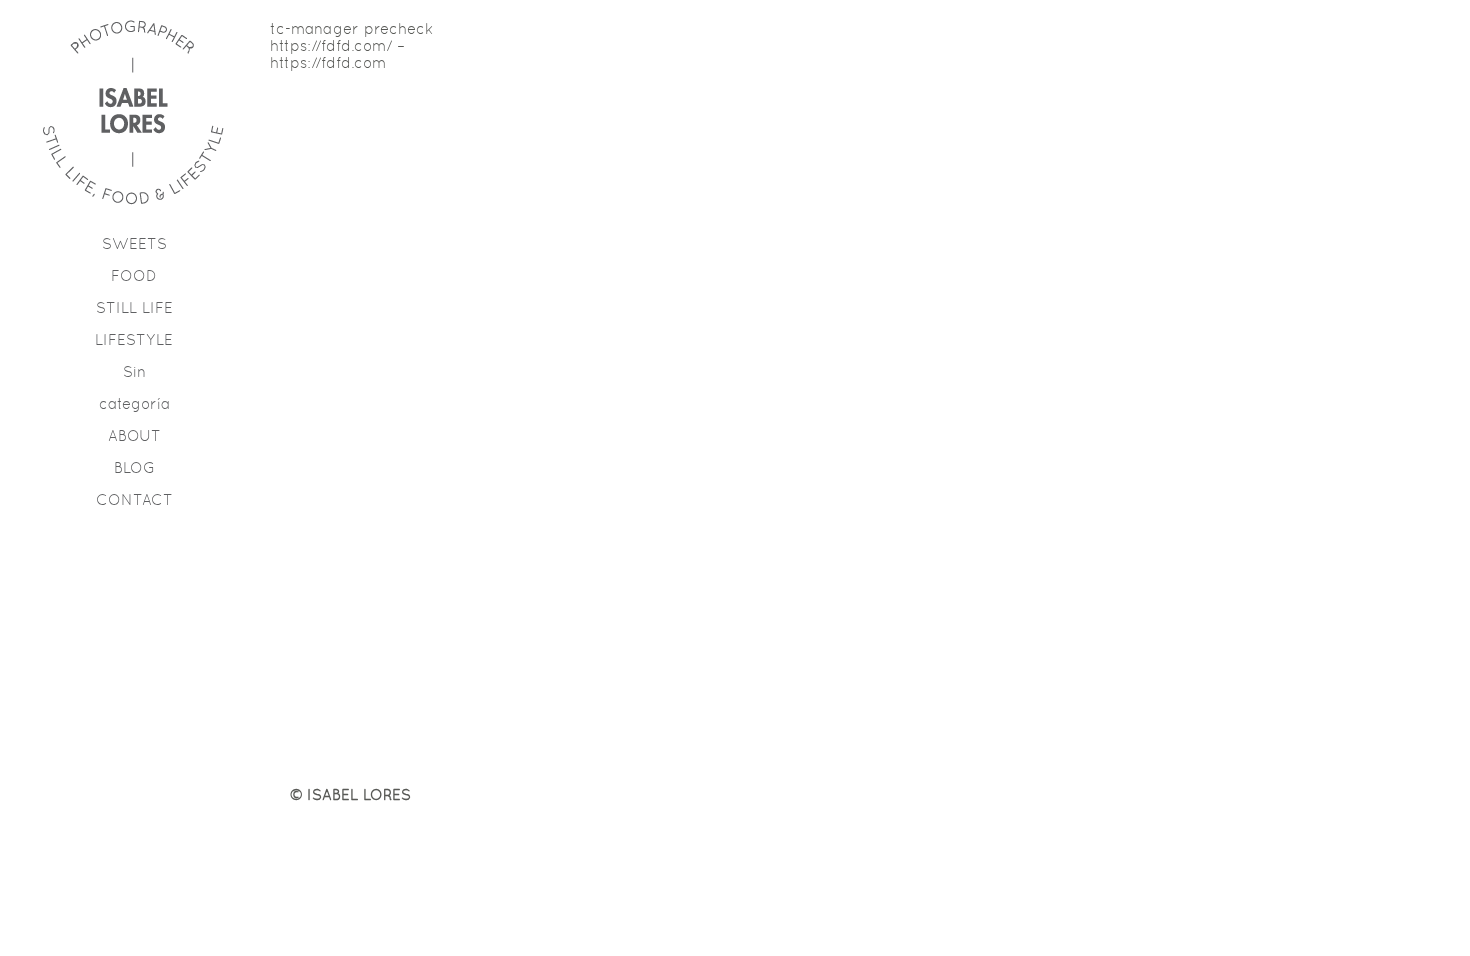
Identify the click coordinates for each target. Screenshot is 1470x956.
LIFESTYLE (134, 339)
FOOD (134, 275)
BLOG (134, 467)
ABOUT (134, 435)
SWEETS (134, 243)
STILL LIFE (134, 307)
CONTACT (134, 499)
